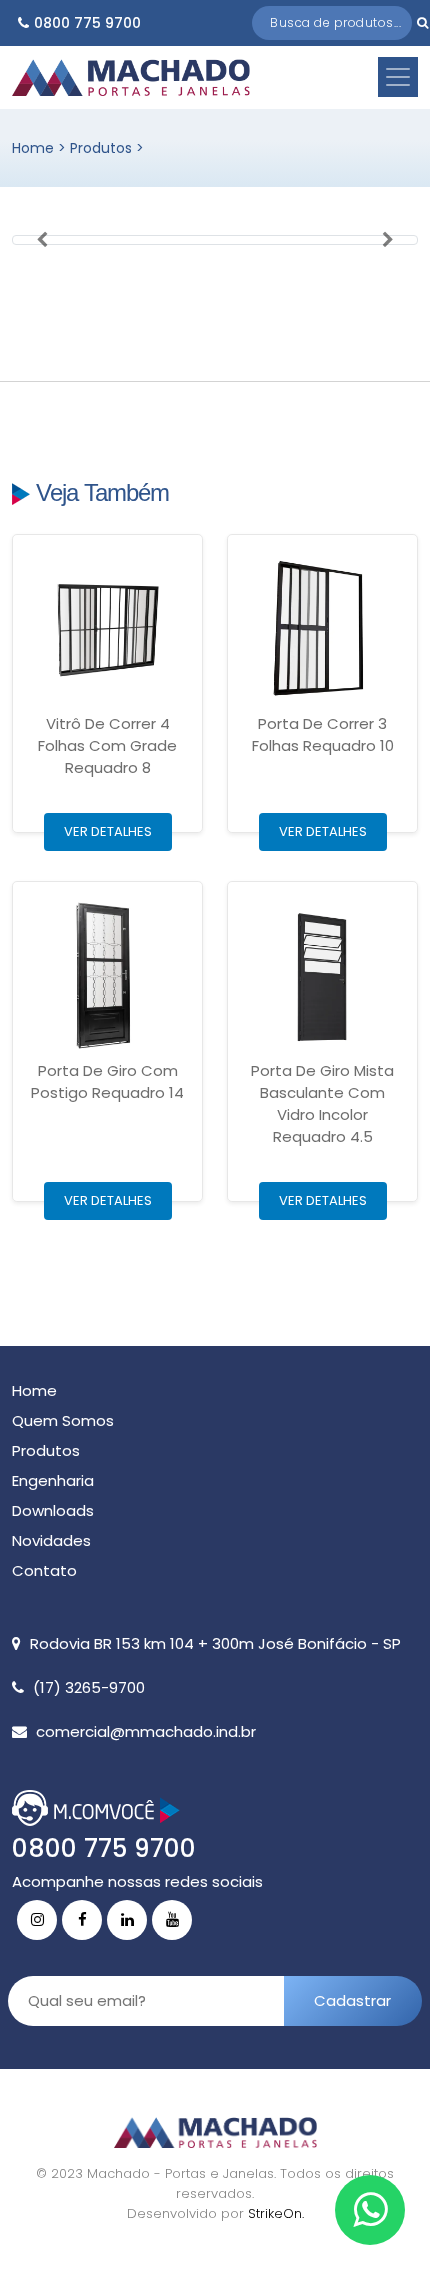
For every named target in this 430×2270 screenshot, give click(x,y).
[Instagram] (37, 1920)
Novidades (51, 1540)
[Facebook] (82, 1920)
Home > (41, 148)
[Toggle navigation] (398, 77)
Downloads (53, 1510)
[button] (42, 240)
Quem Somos (63, 1420)
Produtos (46, 1450)
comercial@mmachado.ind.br (146, 1731)
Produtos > (107, 148)
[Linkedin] (127, 1920)
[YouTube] (172, 1920)
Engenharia (53, 1480)
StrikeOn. (276, 2213)
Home (34, 1390)
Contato (44, 1570)
